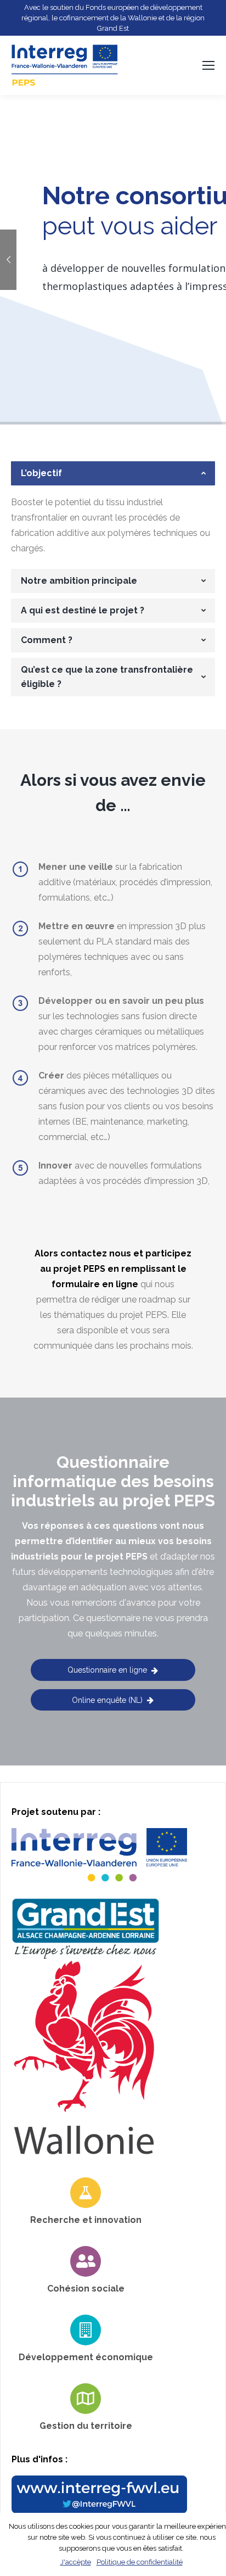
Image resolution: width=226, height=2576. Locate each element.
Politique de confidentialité (140, 2562)
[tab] (113, 473)
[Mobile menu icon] (208, 65)
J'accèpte (76, 2562)
